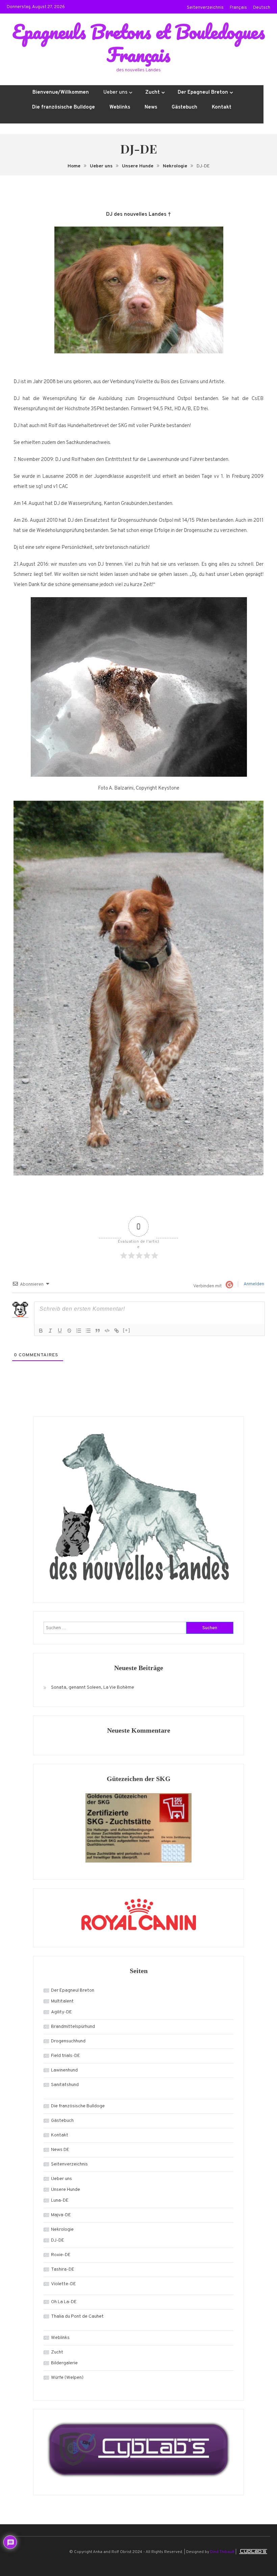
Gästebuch (184, 107)
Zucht (153, 92)
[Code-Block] (107, 1331)
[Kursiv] (50, 1331)
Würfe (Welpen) (67, 2378)
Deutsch (262, 8)
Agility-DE (61, 2012)
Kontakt (222, 107)
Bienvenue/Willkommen (61, 92)
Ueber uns (115, 92)
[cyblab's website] (253, 2552)
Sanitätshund (65, 2085)
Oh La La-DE (64, 2302)
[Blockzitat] (98, 1331)
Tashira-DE (63, 2269)
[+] (127, 1330)
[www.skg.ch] (138, 1828)
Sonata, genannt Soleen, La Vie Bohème (93, 1688)
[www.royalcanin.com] (138, 1914)
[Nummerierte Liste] (79, 1331)
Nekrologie (62, 2230)
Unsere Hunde (66, 2190)
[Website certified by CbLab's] (138, 2449)
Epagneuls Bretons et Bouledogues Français (138, 43)
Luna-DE (60, 2200)
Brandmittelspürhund (73, 2027)
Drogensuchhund (68, 2041)
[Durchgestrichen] (69, 1331)
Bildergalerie (64, 2363)
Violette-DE (64, 2284)
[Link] (117, 1331)
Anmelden (254, 1284)
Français (238, 8)
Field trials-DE (66, 2056)
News (151, 107)
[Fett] (41, 1331)
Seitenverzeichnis (205, 8)
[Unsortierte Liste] (88, 1331)
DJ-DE (58, 2240)
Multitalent (62, 2001)
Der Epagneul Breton (203, 92)
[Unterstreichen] (60, 1331)
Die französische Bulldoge (64, 107)
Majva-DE (61, 2215)
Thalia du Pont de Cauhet (77, 2316)
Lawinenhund (64, 2070)
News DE (60, 2150)
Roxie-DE (61, 2255)
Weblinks (120, 107)
